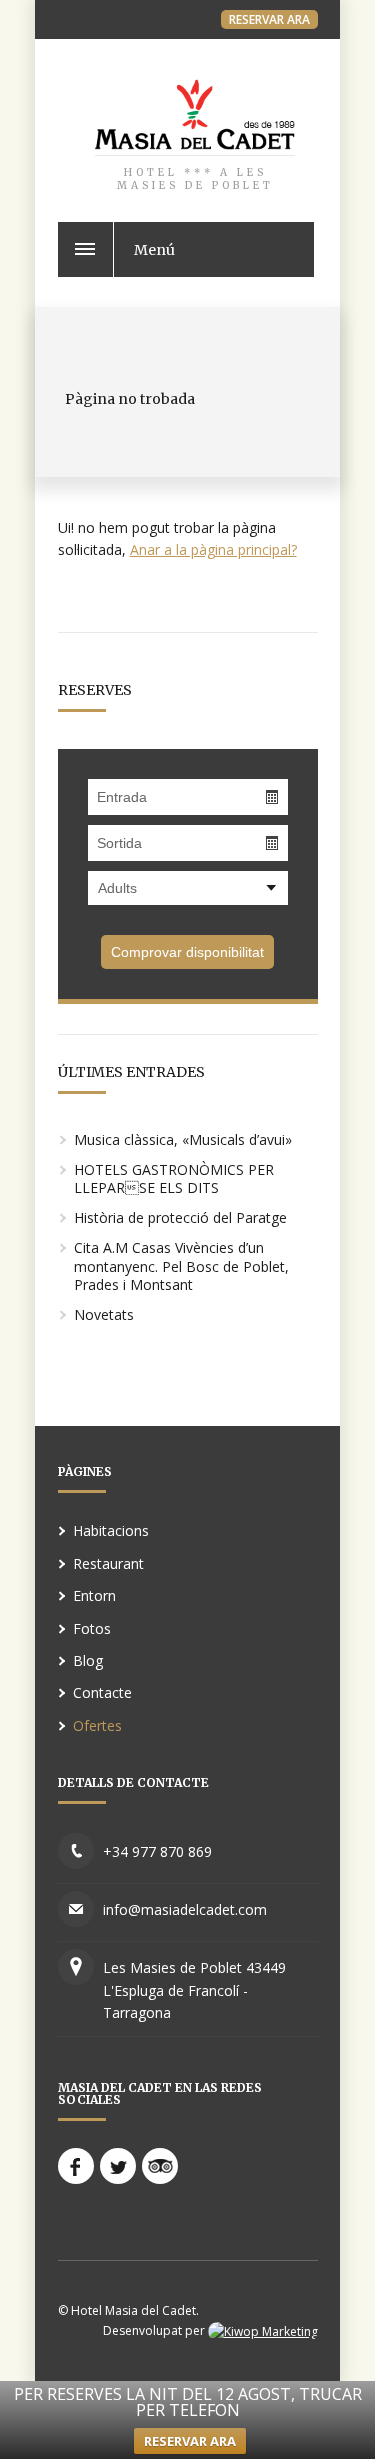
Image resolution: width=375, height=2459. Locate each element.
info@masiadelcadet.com (185, 1909)
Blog (88, 1660)
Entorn (94, 1595)
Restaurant (108, 1563)
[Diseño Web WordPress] (263, 2330)
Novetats (104, 1314)
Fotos (92, 1628)
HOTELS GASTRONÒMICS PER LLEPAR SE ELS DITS (174, 1178)
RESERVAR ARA (269, 19)
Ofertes (97, 1725)
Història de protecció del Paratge (180, 1217)
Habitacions (111, 1530)
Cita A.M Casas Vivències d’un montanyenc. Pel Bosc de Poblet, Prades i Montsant (181, 1265)
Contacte (102, 1692)
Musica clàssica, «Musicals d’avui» (183, 1139)
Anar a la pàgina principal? (213, 549)
